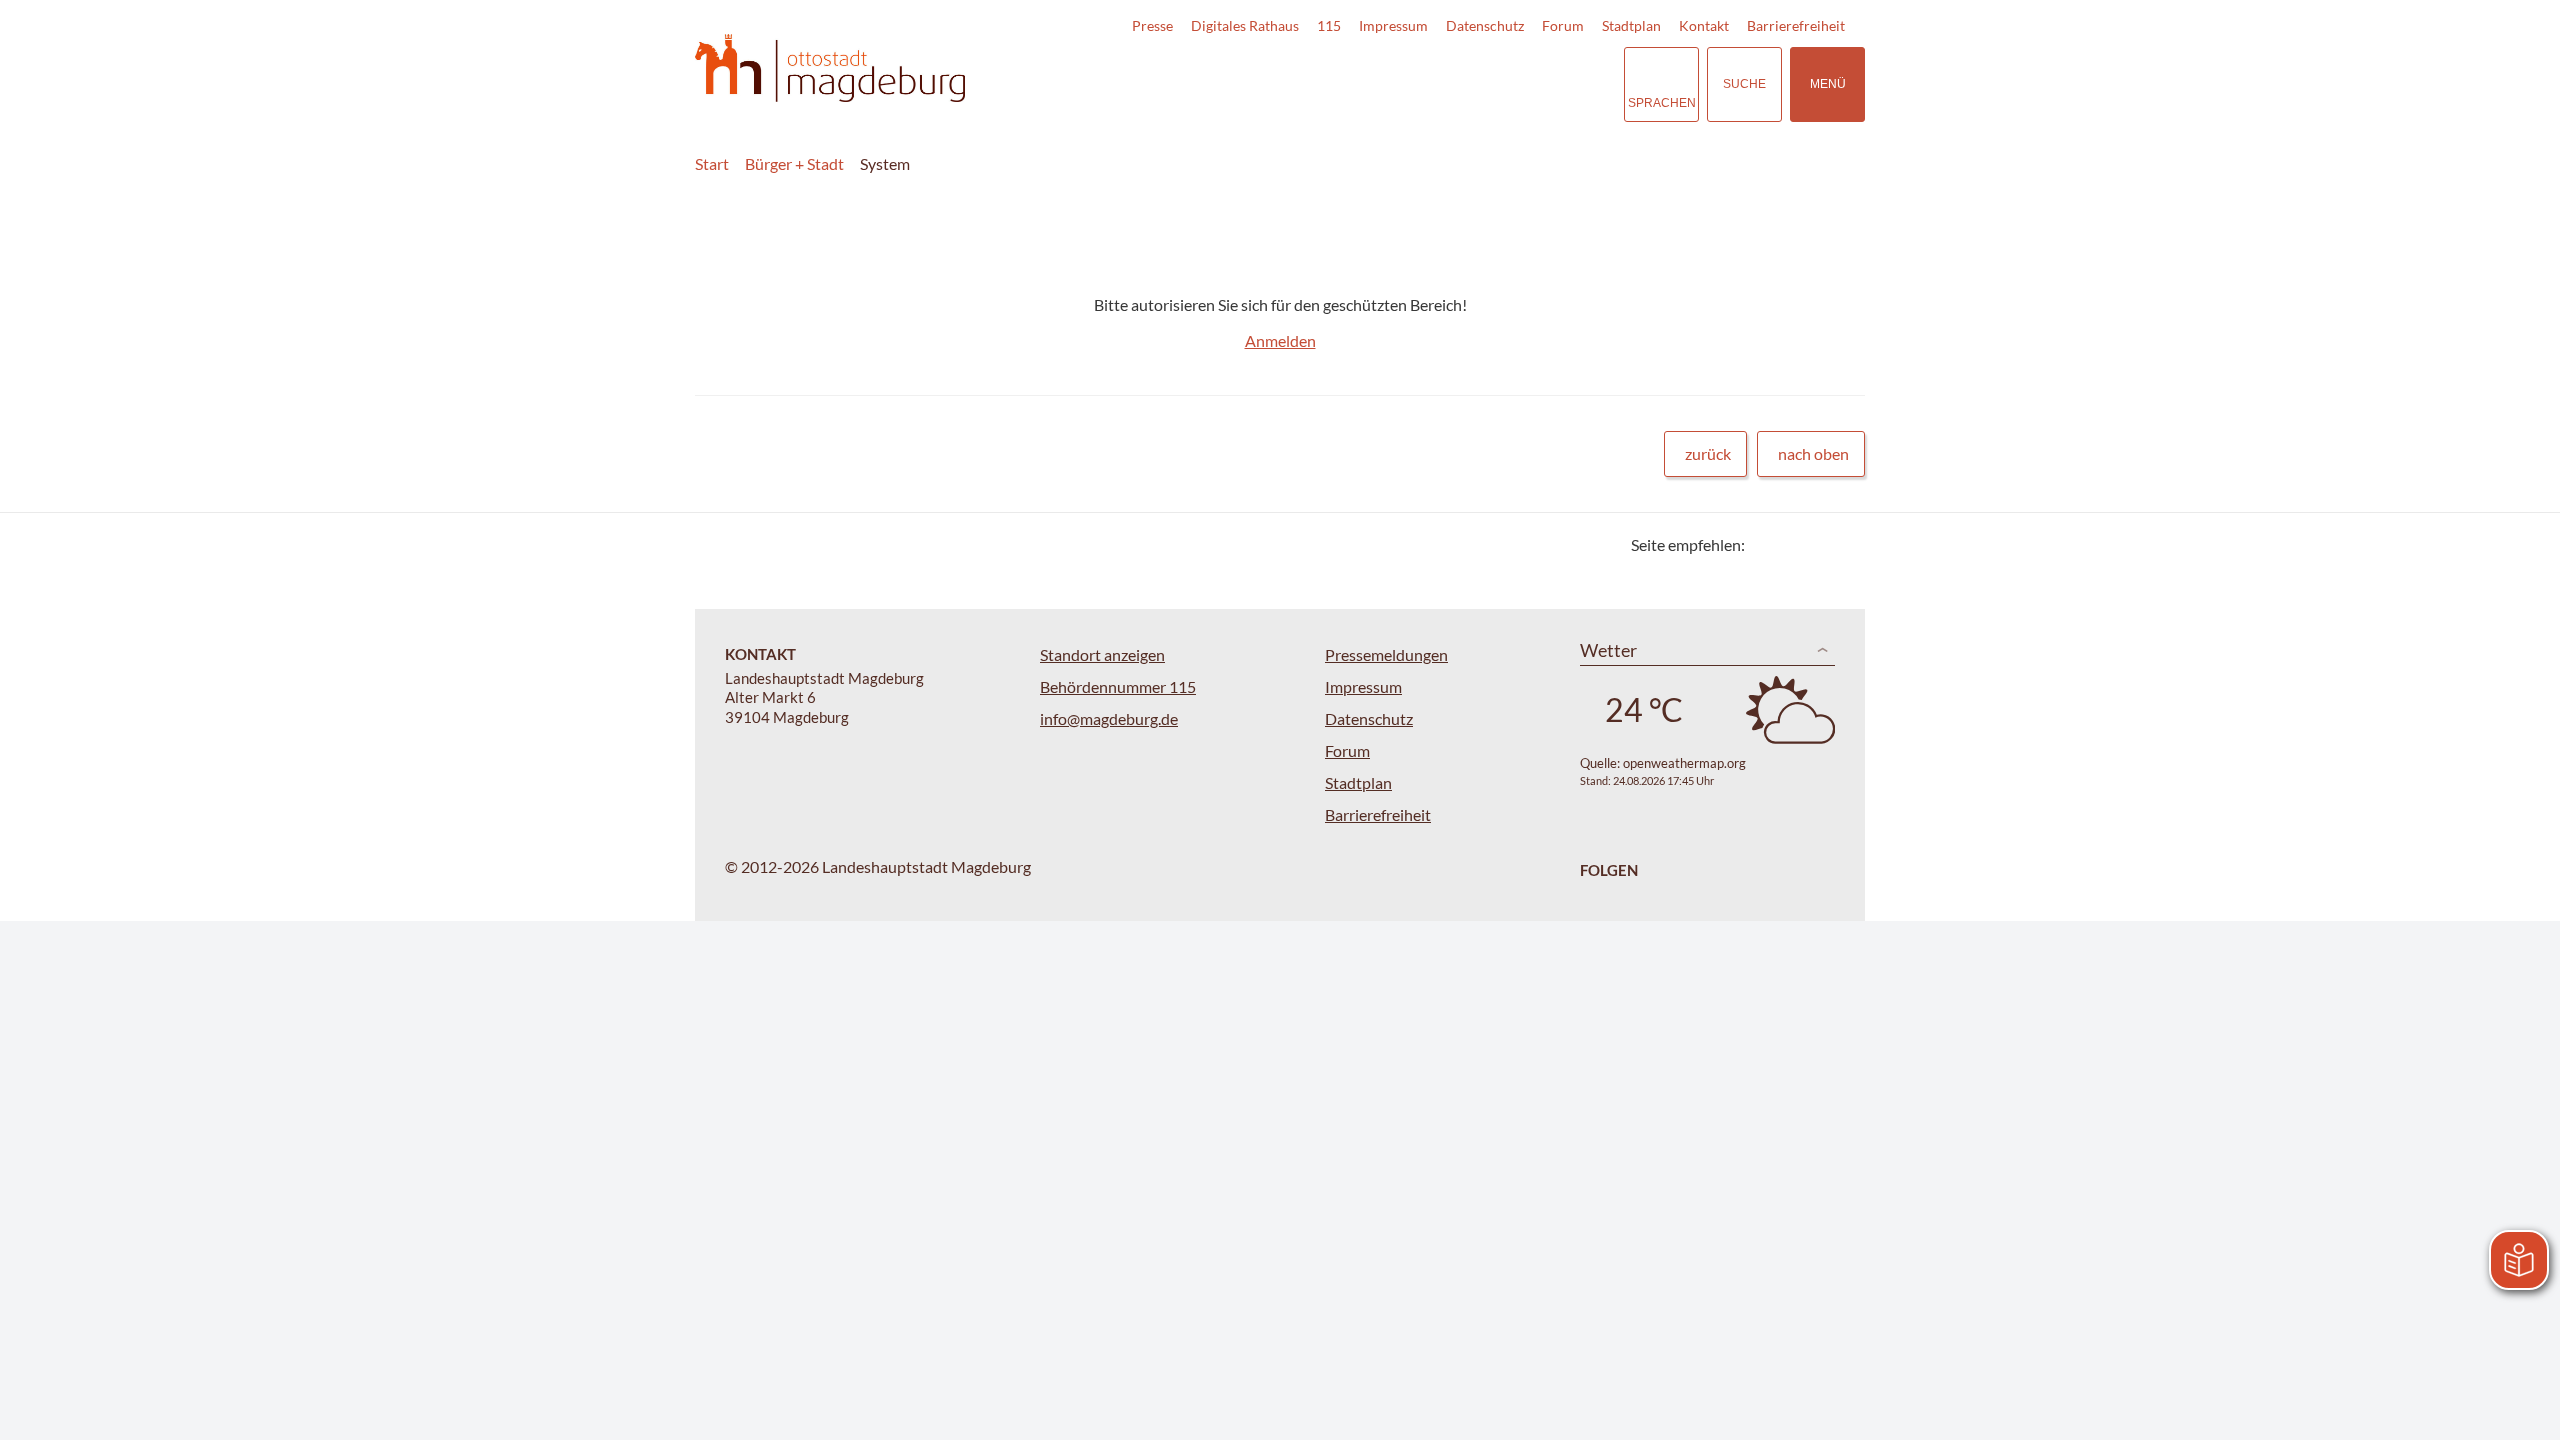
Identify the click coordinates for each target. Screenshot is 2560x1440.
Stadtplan (1631, 25)
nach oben (1813, 453)
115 (1329, 25)
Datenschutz (1485, 25)
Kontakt (1704, 25)
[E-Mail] (1817, 544)
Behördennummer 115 (1118, 686)
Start (712, 163)
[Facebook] (1792, 544)
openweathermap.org (1684, 763)
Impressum (1393, 25)
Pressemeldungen (1386, 654)
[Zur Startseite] (830, 68)
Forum (1563, 25)
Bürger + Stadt (794, 163)
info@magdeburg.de (1109, 718)
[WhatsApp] (1842, 544)
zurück (1708, 453)
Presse (1152, 25)
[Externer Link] (1469, 84)
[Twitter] (1767, 544)
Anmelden (1280, 340)
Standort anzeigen (1102, 654)
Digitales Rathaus (1245, 25)
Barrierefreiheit (1796, 25)
